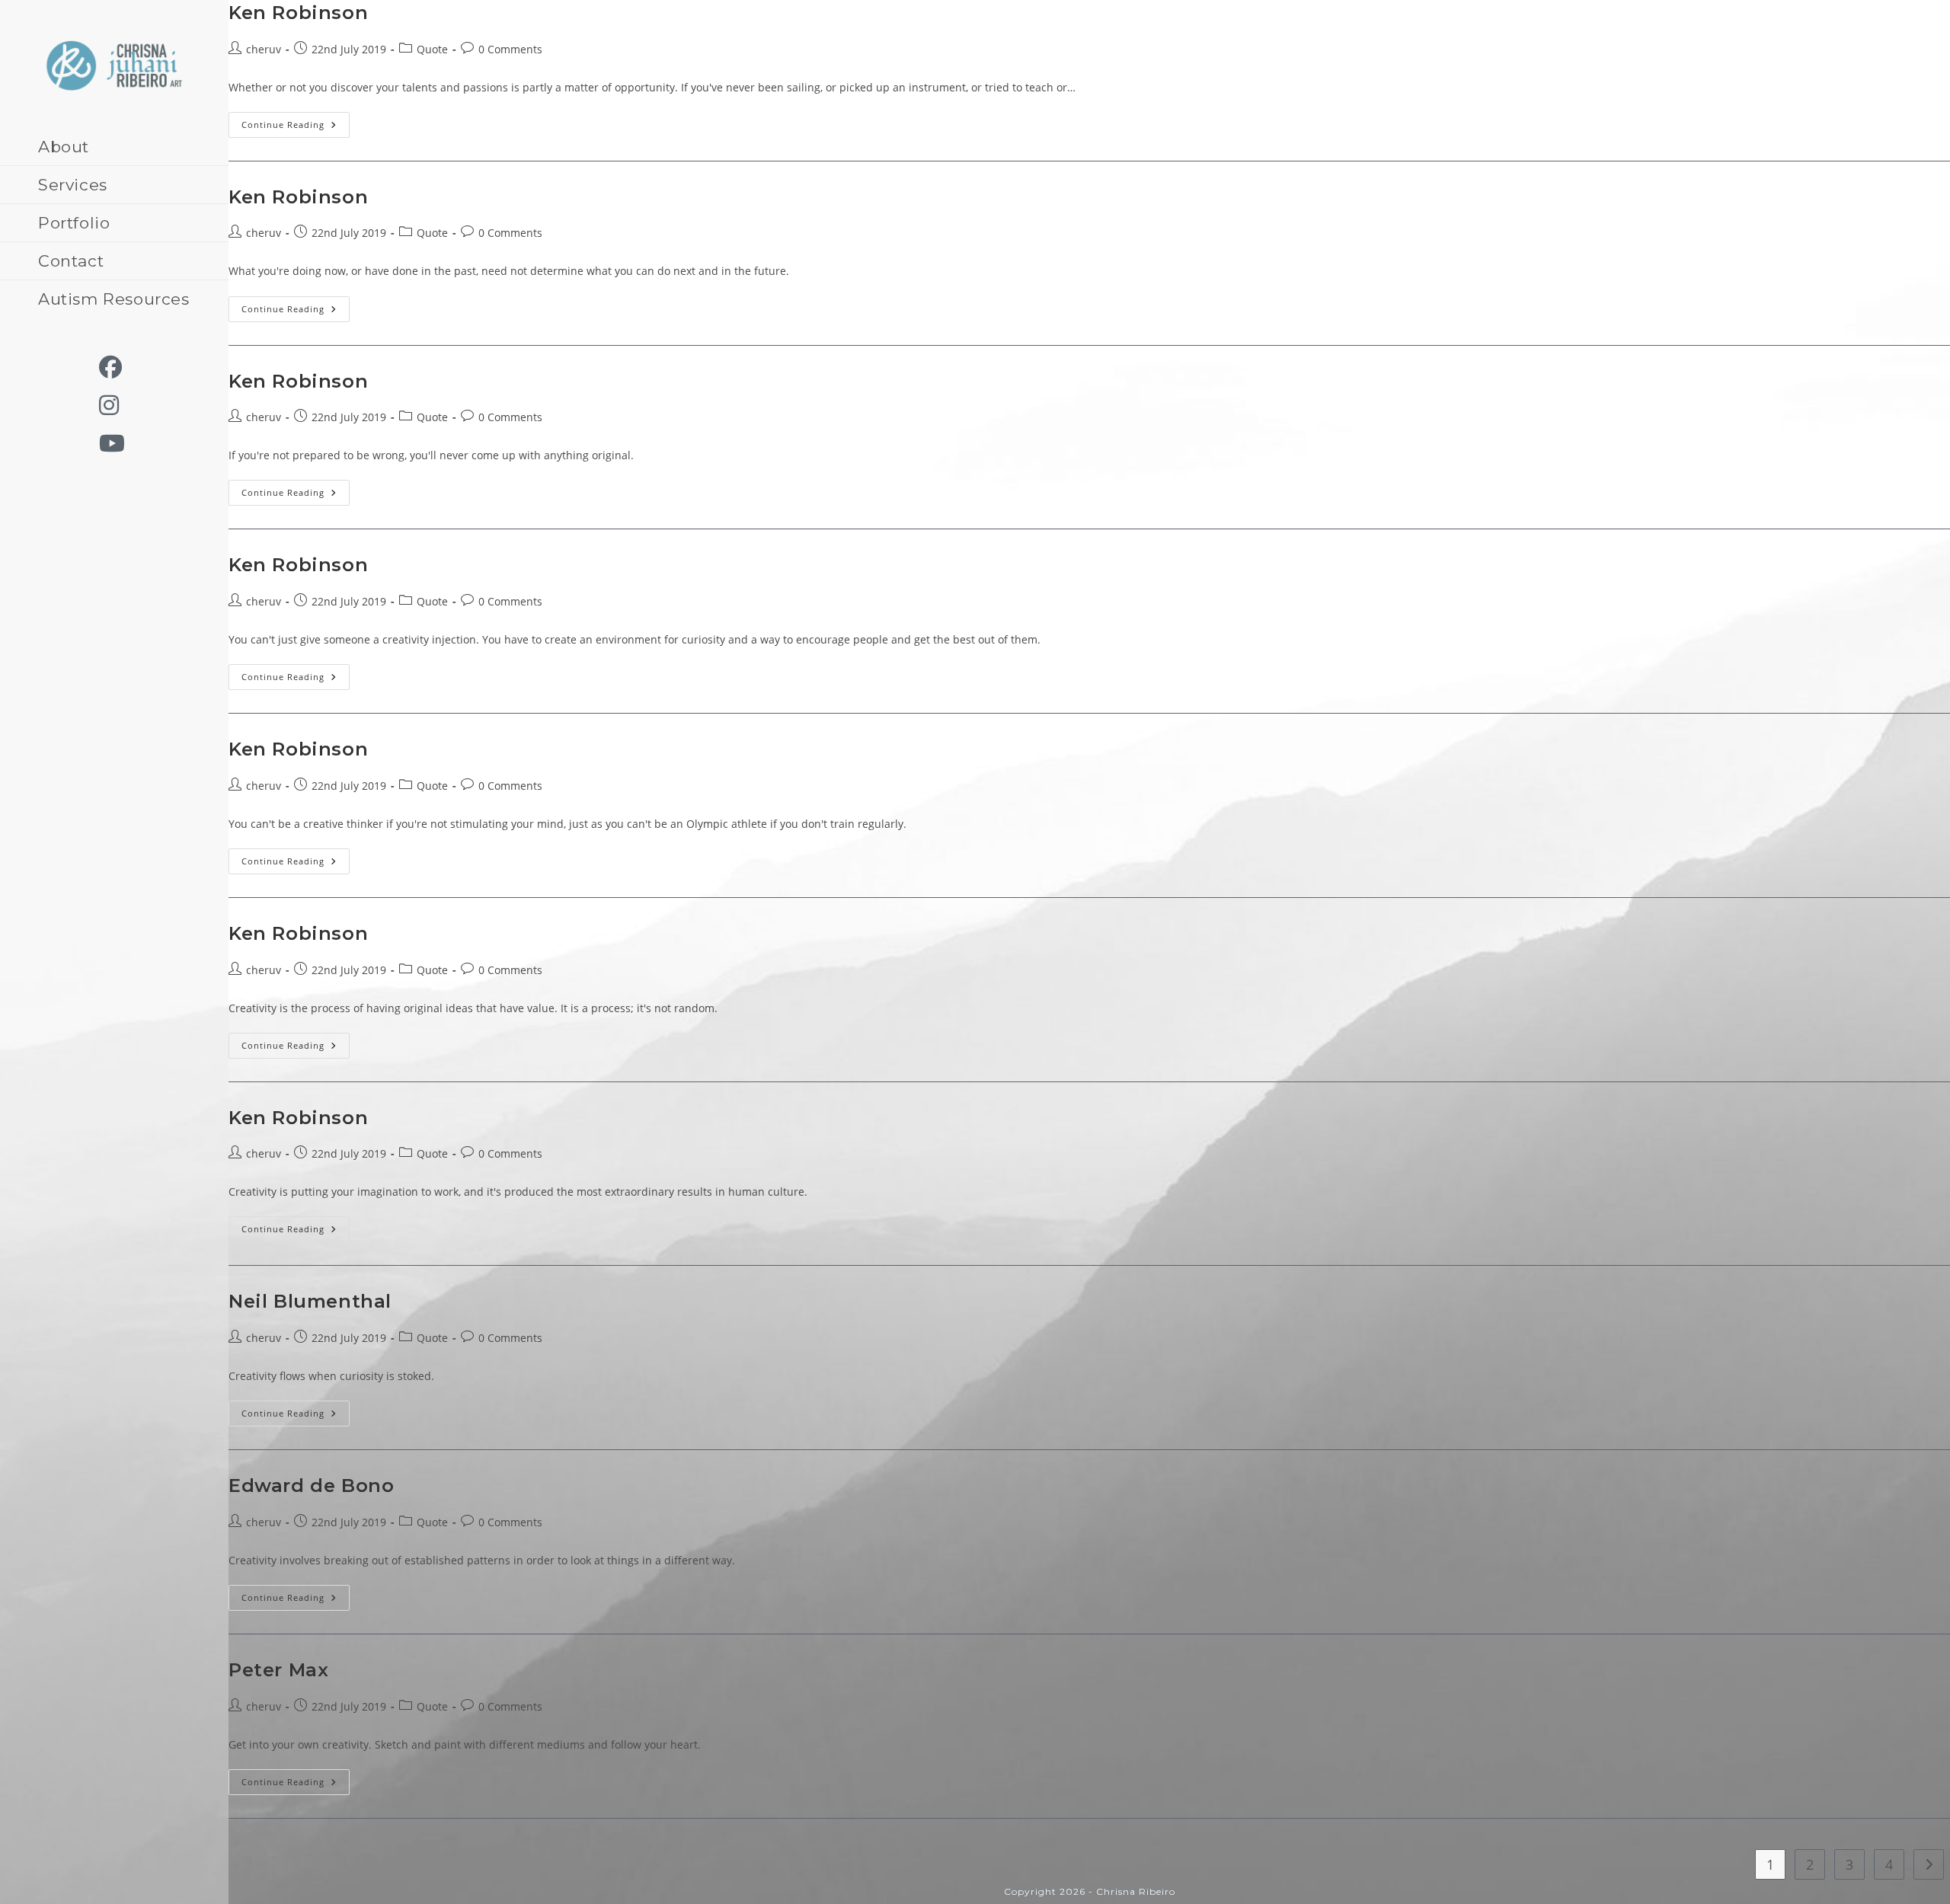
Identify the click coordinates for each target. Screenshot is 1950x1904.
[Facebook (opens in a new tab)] (118, 367)
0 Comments (510, 49)
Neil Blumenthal (310, 1301)
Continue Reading (296, 128)
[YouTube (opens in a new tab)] (120, 443)
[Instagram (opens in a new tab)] (117, 405)
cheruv (264, 49)
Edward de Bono (311, 1486)
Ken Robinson (298, 13)
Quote (432, 49)
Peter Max (278, 1670)
